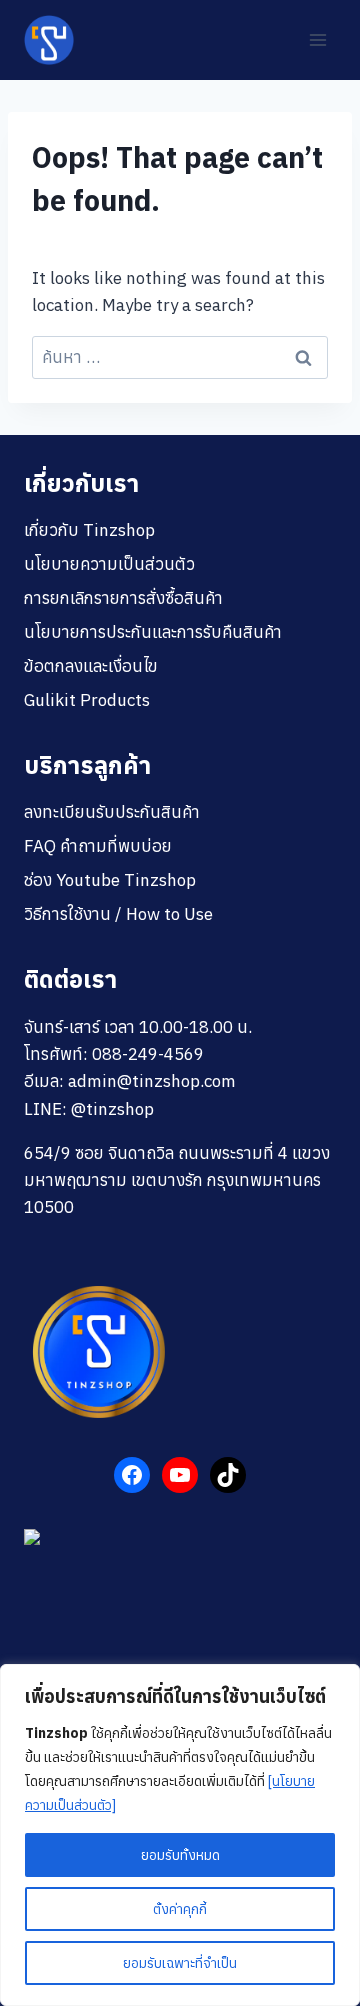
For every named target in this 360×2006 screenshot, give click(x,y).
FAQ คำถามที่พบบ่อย (98, 846)
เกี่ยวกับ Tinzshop (89, 530)
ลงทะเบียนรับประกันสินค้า (112, 812)
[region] (180, 1835)
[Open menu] (317, 39)
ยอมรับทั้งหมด (180, 1855)
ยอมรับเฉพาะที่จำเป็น (180, 1963)
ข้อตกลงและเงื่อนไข (91, 666)
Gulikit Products (87, 700)
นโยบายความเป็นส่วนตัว (109, 564)
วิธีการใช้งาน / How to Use (118, 914)
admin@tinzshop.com (152, 1081)
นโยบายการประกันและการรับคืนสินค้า (153, 632)
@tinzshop (112, 1109)
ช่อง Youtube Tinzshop (110, 880)
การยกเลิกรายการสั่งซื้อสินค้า (123, 598)
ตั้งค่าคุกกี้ (180, 1909)
